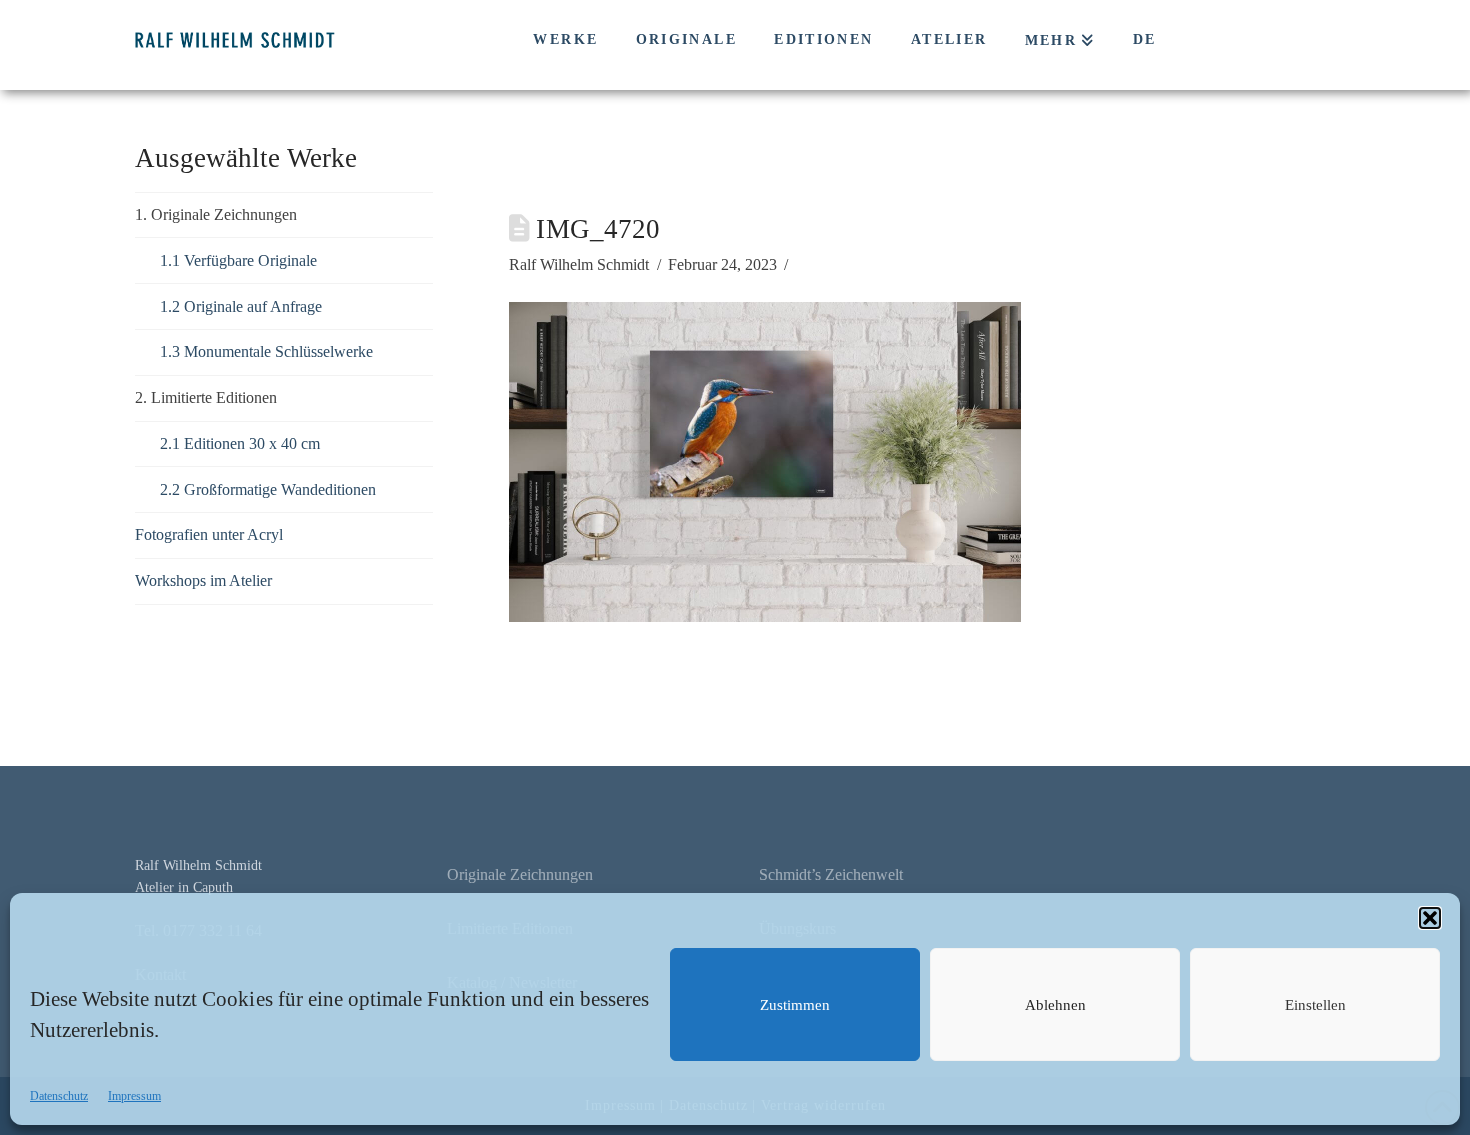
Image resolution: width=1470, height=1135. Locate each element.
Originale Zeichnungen (520, 874)
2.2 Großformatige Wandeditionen (268, 489)
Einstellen (1315, 1005)
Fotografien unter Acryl (209, 534)
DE (1145, 39)
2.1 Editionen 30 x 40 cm (240, 443)
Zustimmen (795, 1005)
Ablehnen (1055, 1005)
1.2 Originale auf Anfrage (241, 306)
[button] (1430, 918)
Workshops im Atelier (203, 580)
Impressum (134, 1096)
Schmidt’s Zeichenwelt (831, 874)
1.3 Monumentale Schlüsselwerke (266, 351)
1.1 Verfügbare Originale (238, 260)
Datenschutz (59, 1096)
